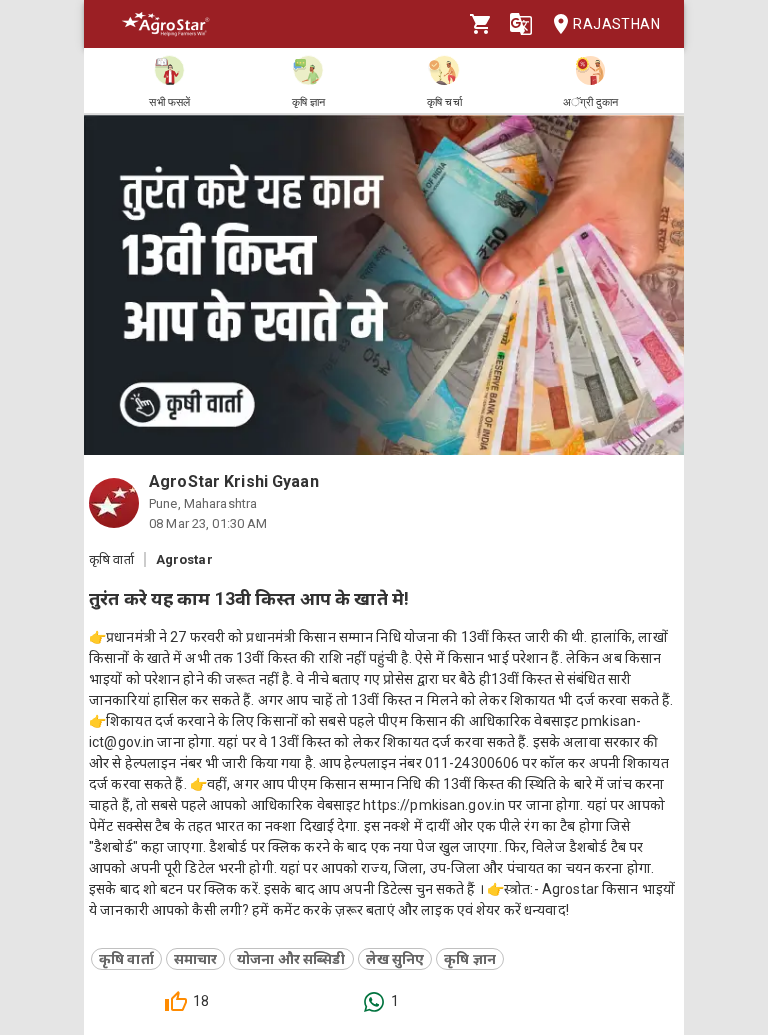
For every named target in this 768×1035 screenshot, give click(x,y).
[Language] (521, 24)
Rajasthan (616, 24)
